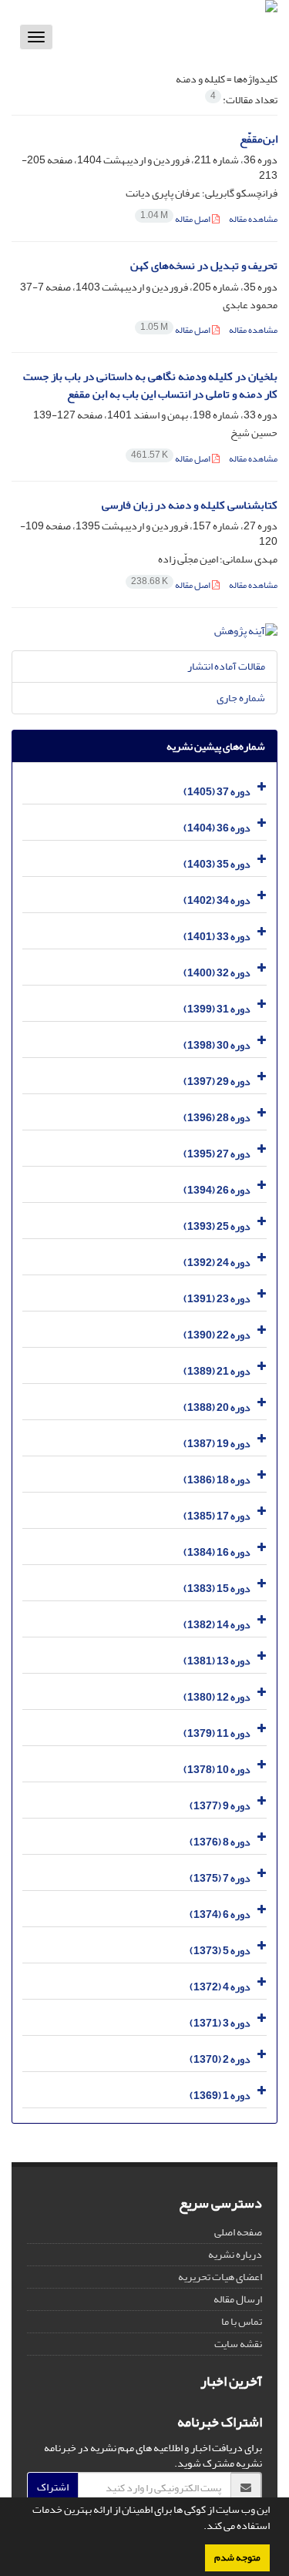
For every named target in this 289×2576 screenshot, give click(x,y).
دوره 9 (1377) (220, 1806)
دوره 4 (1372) (220, 1987)
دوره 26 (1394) (217, 1190)
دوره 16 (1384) (217, 1552)
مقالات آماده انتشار (226, 666)
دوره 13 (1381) (217, 1661)
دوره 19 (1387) (217, 1444)
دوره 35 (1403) (217, 864)
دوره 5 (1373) (220, 1951)
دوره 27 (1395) (217, 1154)
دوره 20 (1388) (217, 1407)
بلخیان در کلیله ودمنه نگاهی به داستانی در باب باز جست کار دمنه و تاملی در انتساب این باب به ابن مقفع (150, 385)
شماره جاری (241, 698)
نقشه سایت (238, 2344)
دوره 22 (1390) (217, 1335)
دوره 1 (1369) (220, 2096)
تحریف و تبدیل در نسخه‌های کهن (204, 265)
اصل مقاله (176, 219)
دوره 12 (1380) (217, 1697)
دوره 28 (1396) (217, 1118)
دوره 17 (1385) (217, 1516)
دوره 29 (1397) (217, 1081)
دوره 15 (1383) (217, 1589)
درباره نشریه (235, 2254)
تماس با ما (242, 2321)
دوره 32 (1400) (217, 973)
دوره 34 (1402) (217, 900)
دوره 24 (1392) (217, 1263)
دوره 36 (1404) (217, 828)
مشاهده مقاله (253, 219)
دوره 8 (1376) (220, 1842)
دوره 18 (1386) (217, 1480)
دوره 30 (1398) (217, 1045)
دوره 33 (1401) (217, 937)
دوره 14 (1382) (217, 1625)
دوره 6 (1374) (220, 1914)
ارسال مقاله (238, 2299)
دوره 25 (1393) (217, 1226)
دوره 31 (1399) (217, 1009)
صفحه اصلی (238, 2232)
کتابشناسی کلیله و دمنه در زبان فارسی (190, 505)
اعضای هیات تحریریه (220, 2277)
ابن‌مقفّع (259, 139)
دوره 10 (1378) (217, 1770)
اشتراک (53, 2487)
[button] (200, 2527)
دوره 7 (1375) (220, 1878)
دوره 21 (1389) (217, 1371)
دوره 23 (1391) (217, 1299)
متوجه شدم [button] (237, 2558)
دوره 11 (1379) (217, 1733)
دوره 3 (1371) (220, 2023)
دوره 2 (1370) (220, 2059)
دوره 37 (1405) (217, 792)
